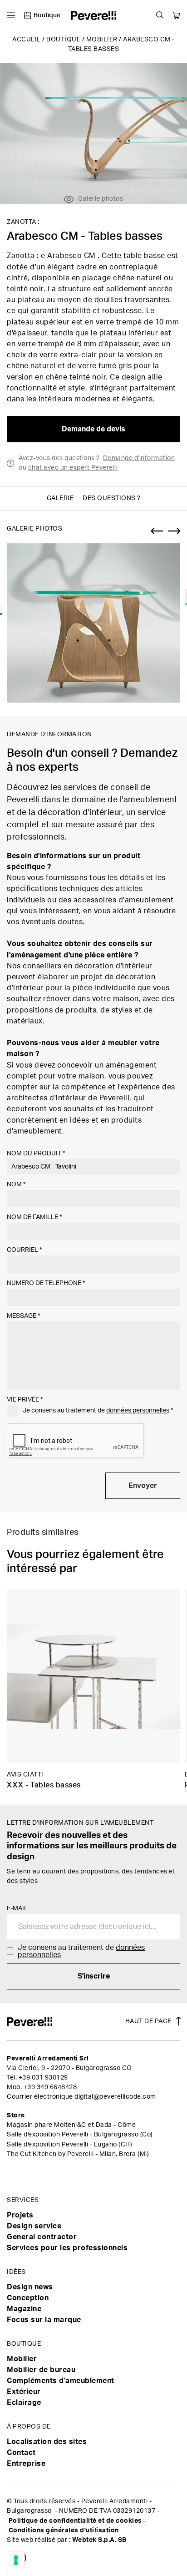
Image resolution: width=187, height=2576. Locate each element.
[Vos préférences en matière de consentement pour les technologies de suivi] (16, 2560)
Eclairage (24, 2403)
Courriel (24, 1250)
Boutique (63, 40)
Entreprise (26, 2464)
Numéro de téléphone (46, 1283)
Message (23, 1316)
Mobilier (102, 40)
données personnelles (138, 1411)
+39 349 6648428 (50, 2087)
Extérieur (24, 2392)
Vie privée (25, 1400)
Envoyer (143, 1486)
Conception (28, 2298)
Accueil (27, 40)
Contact (21, 2453)
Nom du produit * (36, 1154)
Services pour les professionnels (67, 2248)
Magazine (24, 2309)
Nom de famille (34, 1217)
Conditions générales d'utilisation (64, 2530)
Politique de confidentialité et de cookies (75, 2521)
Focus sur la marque (44, 2320)
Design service (34, 2226)
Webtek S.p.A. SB (99, 2540)
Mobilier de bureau (41, 2370)
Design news (30, 2287)
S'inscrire (94, 1976)
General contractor (42, 2237)
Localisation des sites (47, 2442)
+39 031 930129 (43, 2078)
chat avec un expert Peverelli (73, 468)
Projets (20, 2215)
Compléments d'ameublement (61, 2381)
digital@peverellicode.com (115, 2097)
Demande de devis (93, 429)
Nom (16, 1184)
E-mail (17, 1908)
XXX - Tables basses (44, 1785)
